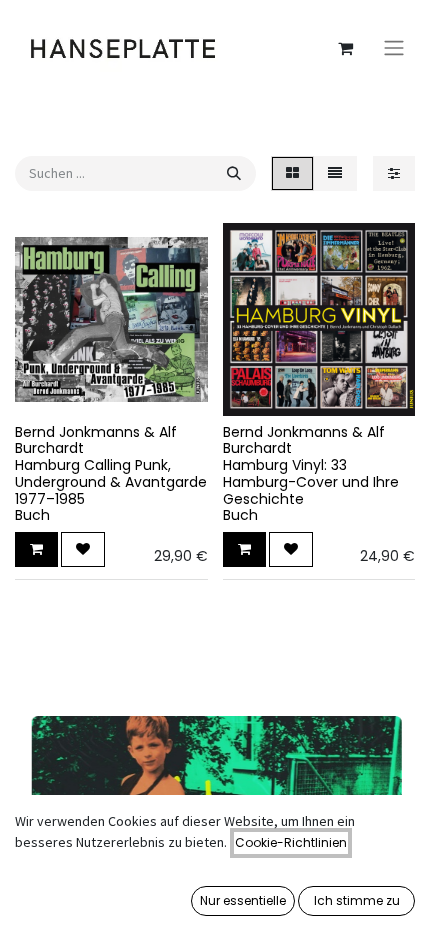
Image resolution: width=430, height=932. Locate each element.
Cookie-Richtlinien (291, 842)
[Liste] (335, 173)
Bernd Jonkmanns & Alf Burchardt (96, 440)
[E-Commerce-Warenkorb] (345, 48)
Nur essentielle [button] (243, 900)
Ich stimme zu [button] (357, 900)
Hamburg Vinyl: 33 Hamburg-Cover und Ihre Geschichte (311, 482)
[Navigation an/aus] (394, 48)
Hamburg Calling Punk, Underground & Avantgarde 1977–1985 (111, 482)
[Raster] (292, 173)
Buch (32, 515)
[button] (36, 549)
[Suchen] (234, 173)
